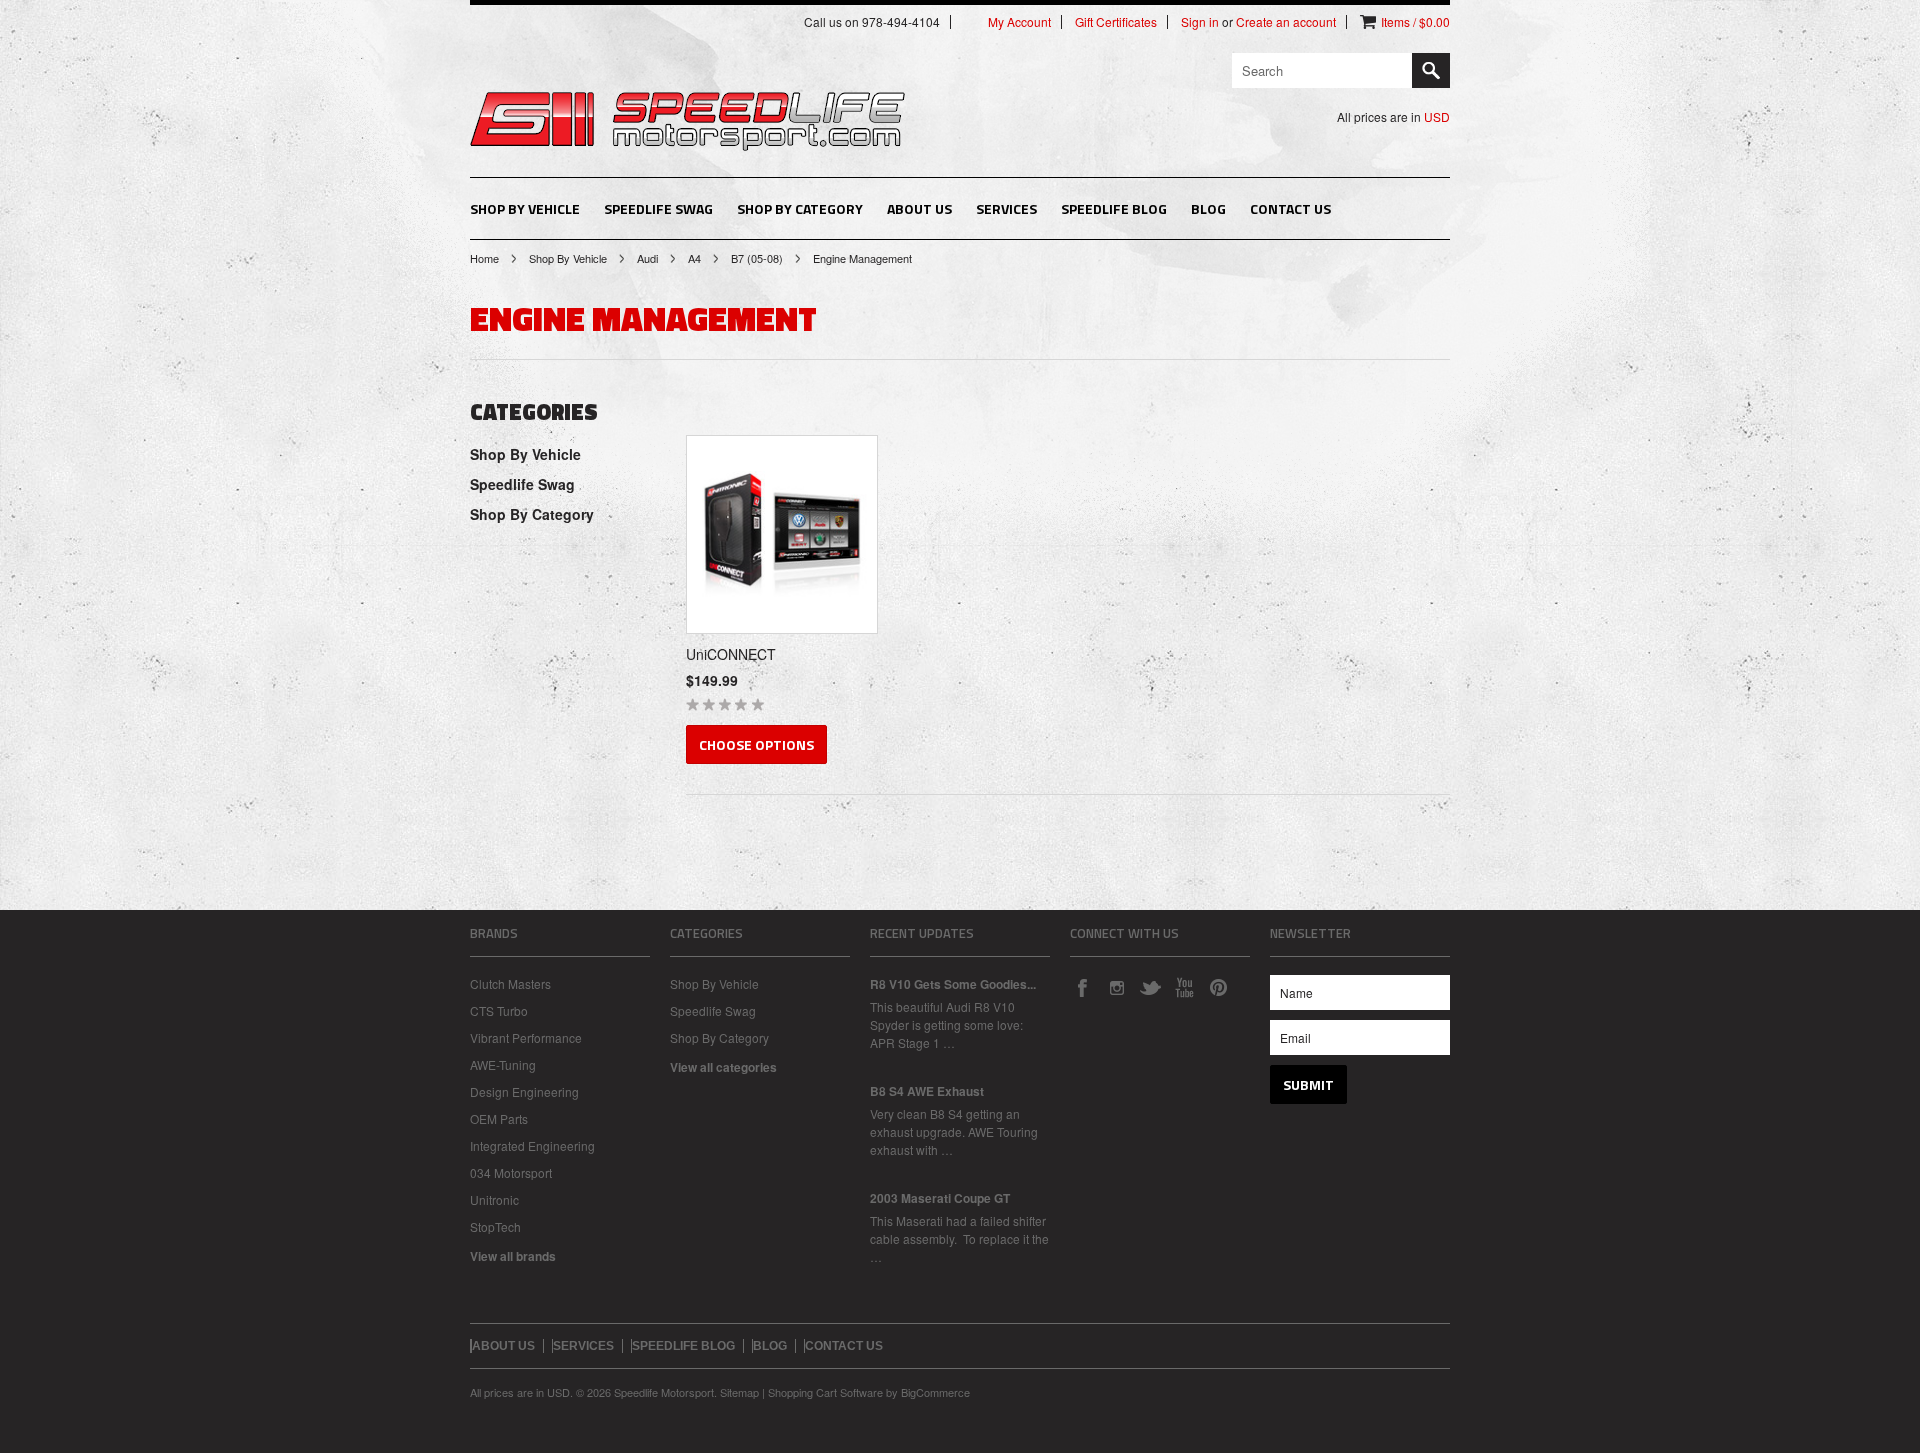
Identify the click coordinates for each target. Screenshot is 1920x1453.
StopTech (495, 1226)
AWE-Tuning (503, 1064)
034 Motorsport (511, 1172)
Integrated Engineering (532, 1145)
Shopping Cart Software (825, 1392)
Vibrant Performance (526, 1037)
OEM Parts (499, 1118)
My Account (1019, 22)
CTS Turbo (499, 1010)
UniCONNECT (731, 654)
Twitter (1150, 987)
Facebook (1082, 987)
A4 (694, 258)
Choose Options (756, 744)
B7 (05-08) (757, 258)
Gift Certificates (1116, 22)
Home (484, 258)
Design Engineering (524, 1091)
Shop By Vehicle (525, 208)
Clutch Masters (510, 983)
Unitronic (494, 1199)
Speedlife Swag (658, 208)
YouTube (1184, 987)
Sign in (1200, 22)
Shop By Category (800, 208)
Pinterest (1218, 987)
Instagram (1116, 987)
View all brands (513, 1256)
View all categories (723, 1067)
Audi (647, 258)
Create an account (1286, 22)
